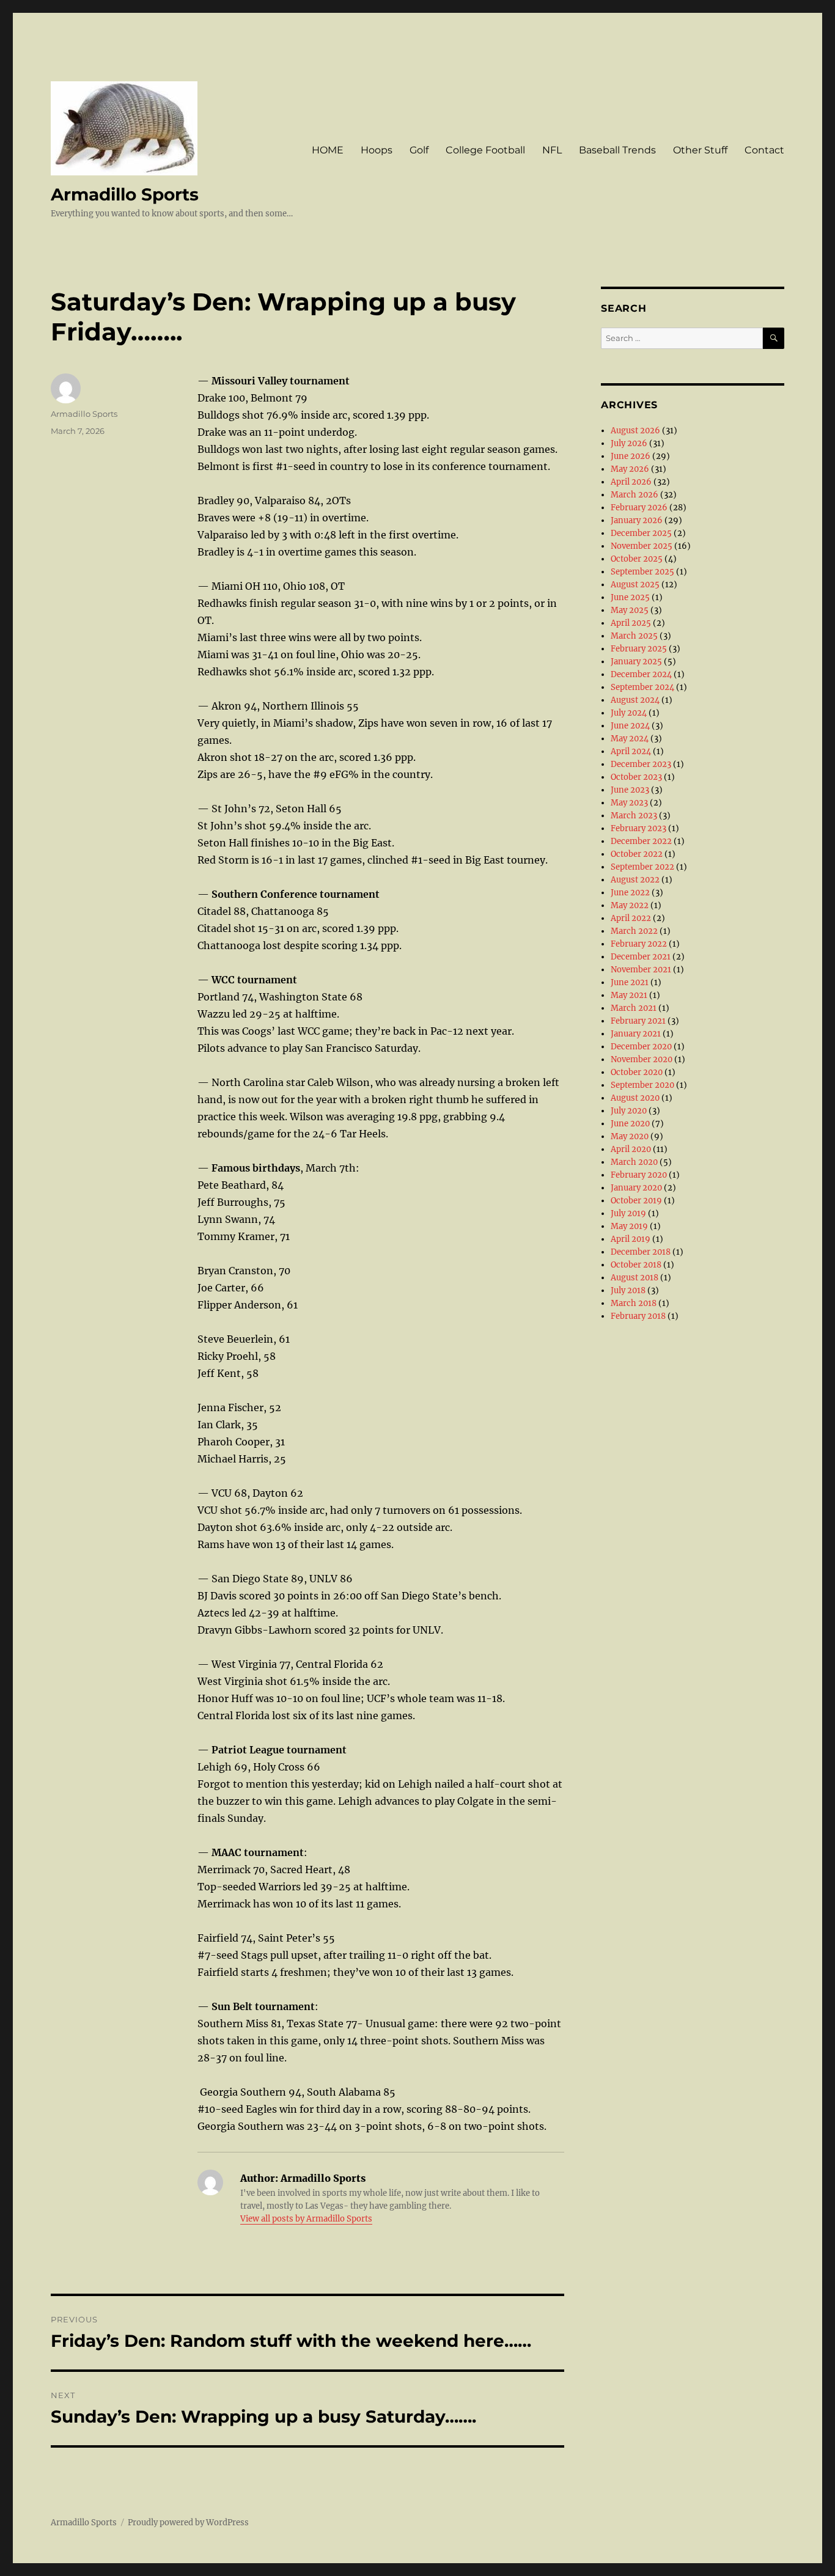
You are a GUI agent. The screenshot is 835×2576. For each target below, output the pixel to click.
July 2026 (629, 443)
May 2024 (630, 739)
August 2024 (635, 700)
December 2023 (641, 764)
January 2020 (636, 1188)
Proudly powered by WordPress (188, 2523)
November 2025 (642, 546)
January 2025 (636, 662)
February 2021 (638, 1021)
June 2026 (631, 456)
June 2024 (630, 726)
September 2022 (642, 867)
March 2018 (634, 1303)
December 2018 (641, 1252)
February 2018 (638, 1316)
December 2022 (641, 841)
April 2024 (631, 751)
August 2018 (635, 1278)
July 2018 (628, 1290)
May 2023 (629, 803)
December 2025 (641, 533)
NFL (552, 150)
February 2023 (638, 828)
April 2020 (631, 1149)
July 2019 (628, 1213)
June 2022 (630, 893)
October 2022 (637, 854)
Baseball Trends (617, 150)
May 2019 (629, 1226)
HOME (328, 150)
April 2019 (631, 1239)
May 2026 (630, 469)
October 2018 (636, 1265)
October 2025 (637, 559)
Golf (419, 150)
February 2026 (639, 508)
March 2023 (634, 816)
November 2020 (642, 1059)
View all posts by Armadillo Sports (306, 2219)
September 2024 (642, 687)
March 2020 (634, 1162)
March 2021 (634, 1008)
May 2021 (629, 995)
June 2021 (630, 982)
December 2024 (641, 674)
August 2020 (635, 1098)
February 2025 (639, 649)
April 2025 (631, 623)
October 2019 (636, 1201)
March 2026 (635, 495)
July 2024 (629, 713)
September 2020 (642, 1085)
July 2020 (629, 1111)
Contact (764, 150)
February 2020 (639, 1175)
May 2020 (630, 1136)
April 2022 (631, 918)
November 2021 (641, 970)
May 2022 (630, 905)
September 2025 (642, 572)
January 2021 (636, 1034)
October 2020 (637, 1072)
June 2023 (630, 790)
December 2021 (641, 957)
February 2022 (639, 944)
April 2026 (631, 482)
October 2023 (636, 777)
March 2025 (634, 636)
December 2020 (641, 1047)
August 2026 (635, 431)
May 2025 (630, 610)
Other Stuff (700, 150)
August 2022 (635, 880)
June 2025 (630, 597)
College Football (485, 150)
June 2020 (630, 1124)
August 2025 (635, 585)
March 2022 (634, 931)
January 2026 (637, 520)
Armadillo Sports (125, 194)
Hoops (377, 150)
